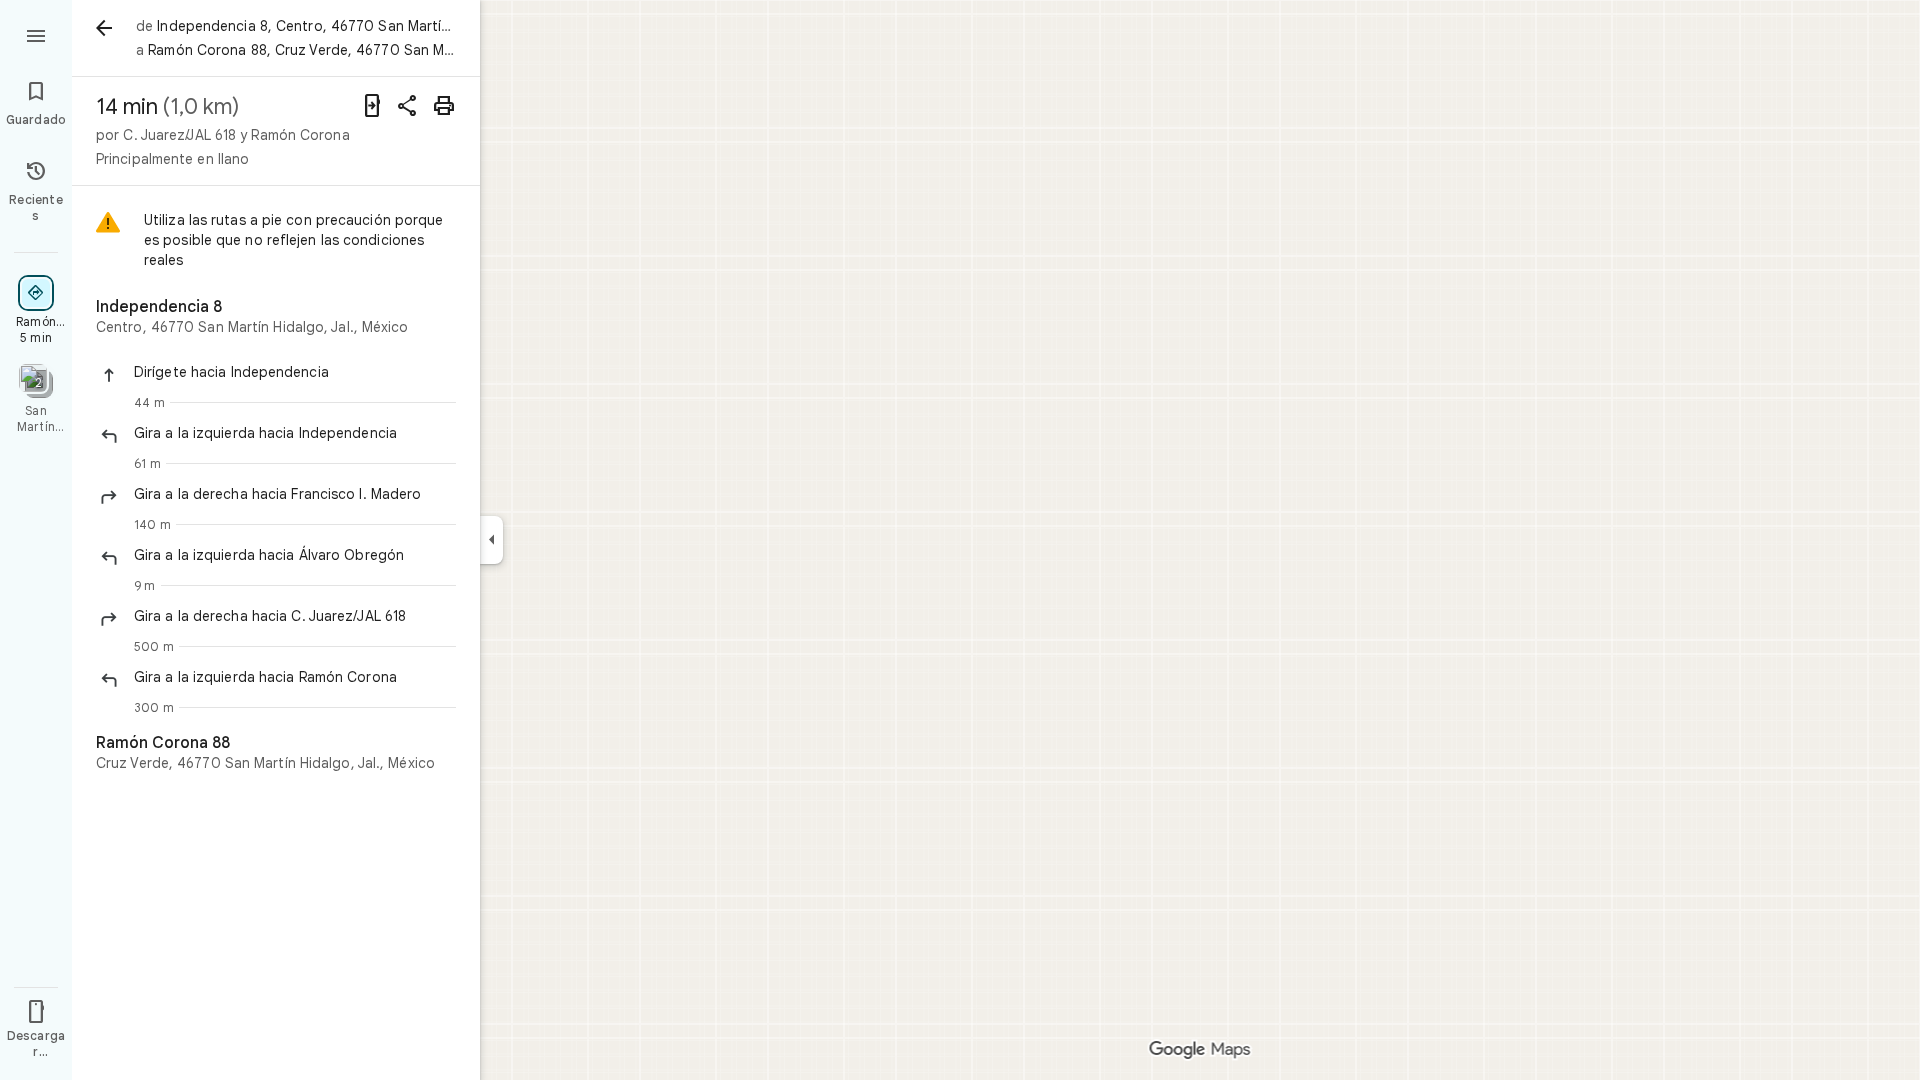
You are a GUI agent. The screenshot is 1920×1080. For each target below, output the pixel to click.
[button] (295, 372)
